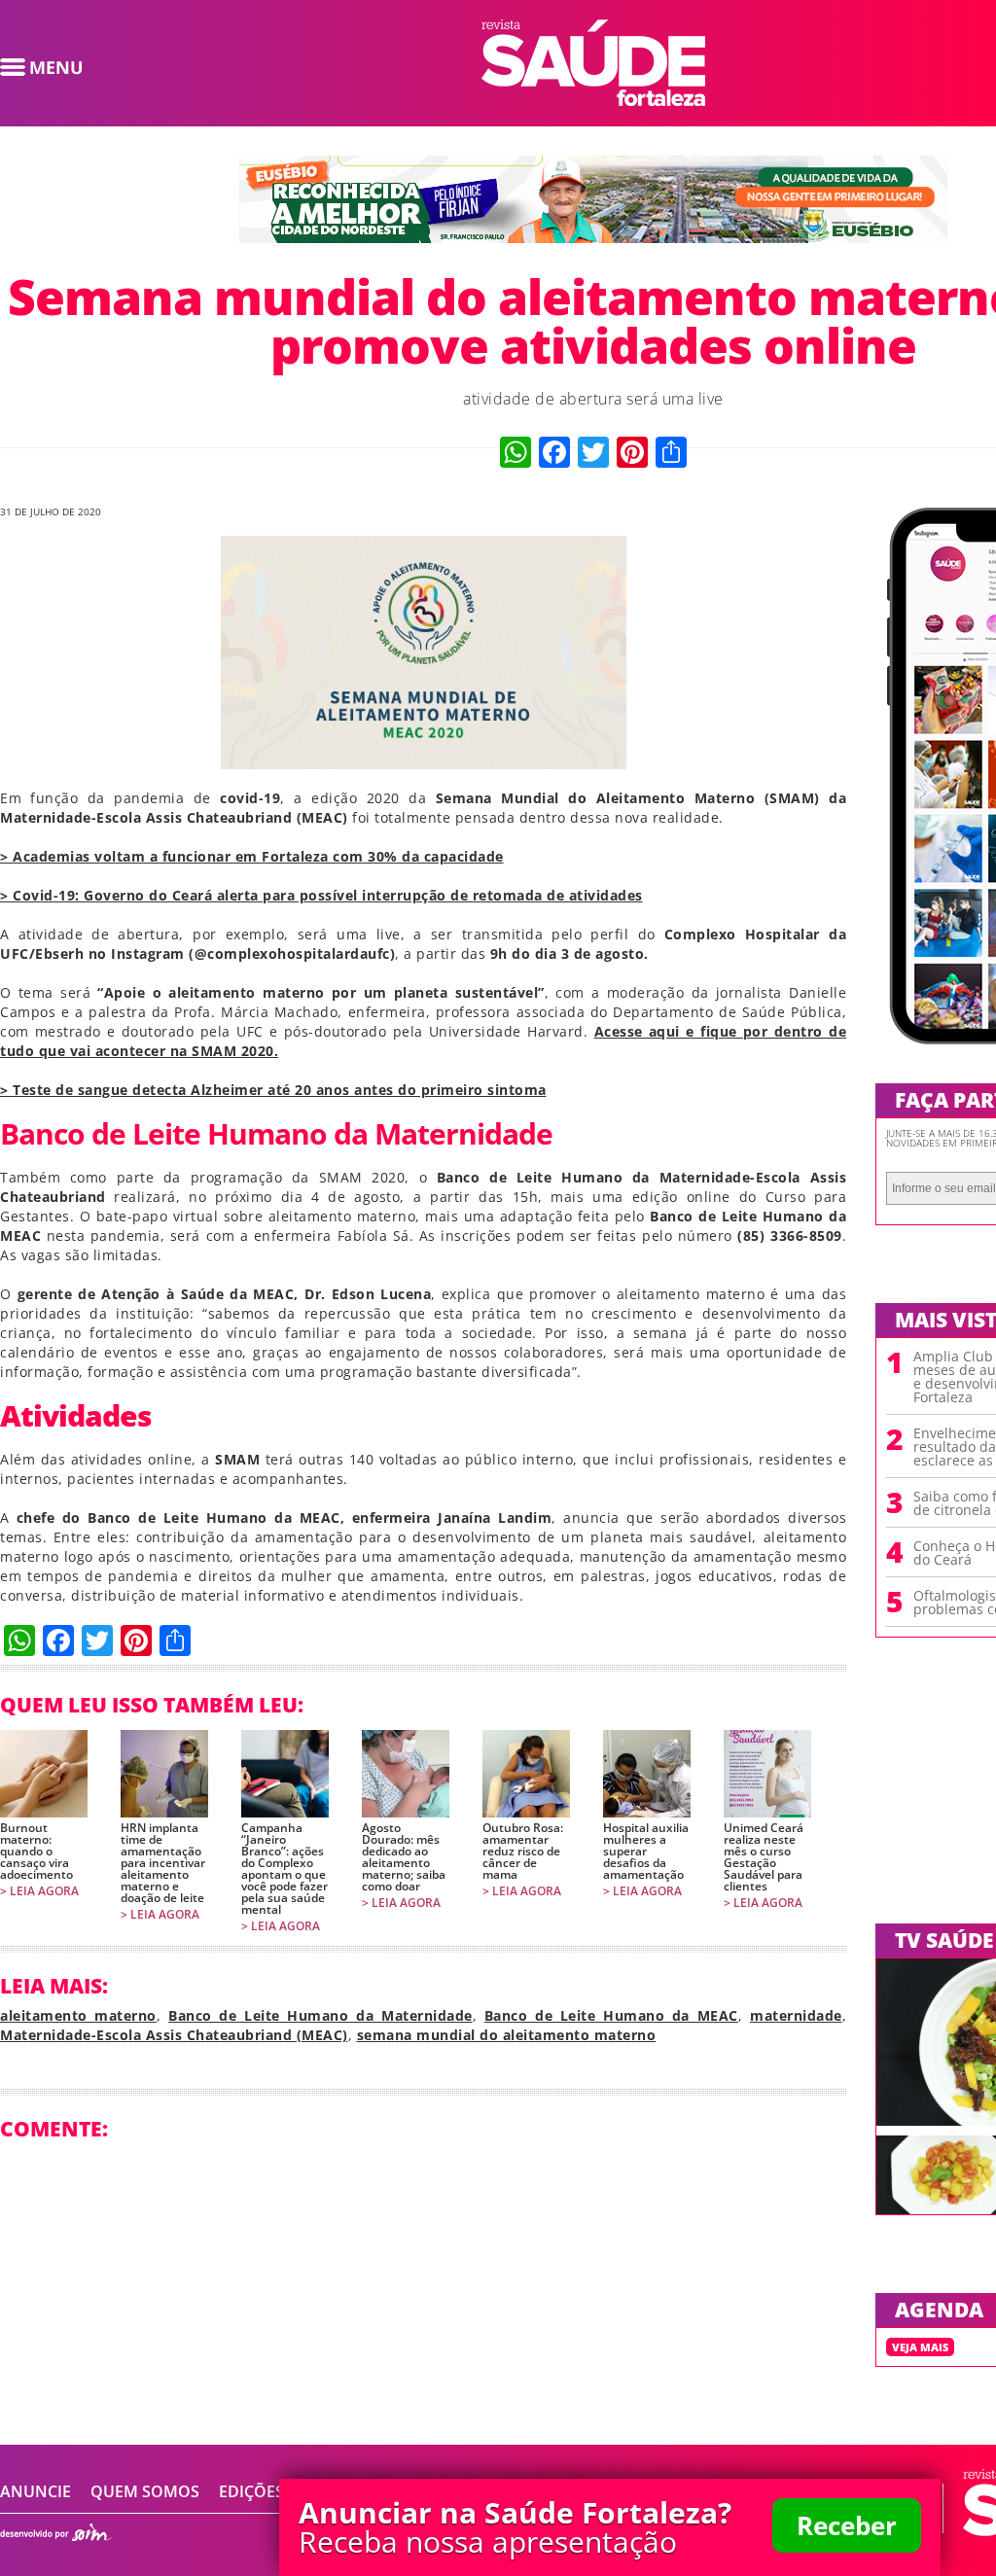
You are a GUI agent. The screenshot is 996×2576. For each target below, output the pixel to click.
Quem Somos (145, 2491)
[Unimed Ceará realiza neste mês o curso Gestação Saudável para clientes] (767, 1774)
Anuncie (36, 2491)
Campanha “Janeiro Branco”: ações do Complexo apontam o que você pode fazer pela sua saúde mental (285, 1869)
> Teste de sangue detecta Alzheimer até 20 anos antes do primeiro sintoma (273, 1090)
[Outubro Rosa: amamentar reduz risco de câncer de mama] (526, 1774)
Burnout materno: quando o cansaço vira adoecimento (36, 1852)
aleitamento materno (78, 2015)
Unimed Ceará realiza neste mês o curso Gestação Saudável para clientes (764, 1857)
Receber (847, 2525)
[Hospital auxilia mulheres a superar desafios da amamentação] (647, 1774)
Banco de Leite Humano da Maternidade (320, 2015)
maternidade (796, 2015)
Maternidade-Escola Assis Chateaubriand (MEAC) (174, 2035)
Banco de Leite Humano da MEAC (611, 2015)
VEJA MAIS (920, 2347)
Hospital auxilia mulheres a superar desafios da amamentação (646, 1852)
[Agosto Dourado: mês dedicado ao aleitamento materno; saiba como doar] (406, 1774)
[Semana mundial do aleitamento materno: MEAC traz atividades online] (593, 100)
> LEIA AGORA (39, 1891)
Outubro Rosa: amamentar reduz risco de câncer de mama (523, 1852)
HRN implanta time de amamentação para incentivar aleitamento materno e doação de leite (163, 1863)
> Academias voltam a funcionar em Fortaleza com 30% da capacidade (252, 856)
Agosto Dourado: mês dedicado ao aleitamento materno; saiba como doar (404, 1857)
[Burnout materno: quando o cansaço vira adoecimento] (44, 1774)
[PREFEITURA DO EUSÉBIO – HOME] (593, 237)
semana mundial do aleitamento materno (507, 2035)
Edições (251, 2491)
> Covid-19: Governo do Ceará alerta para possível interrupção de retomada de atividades (321, 895)
